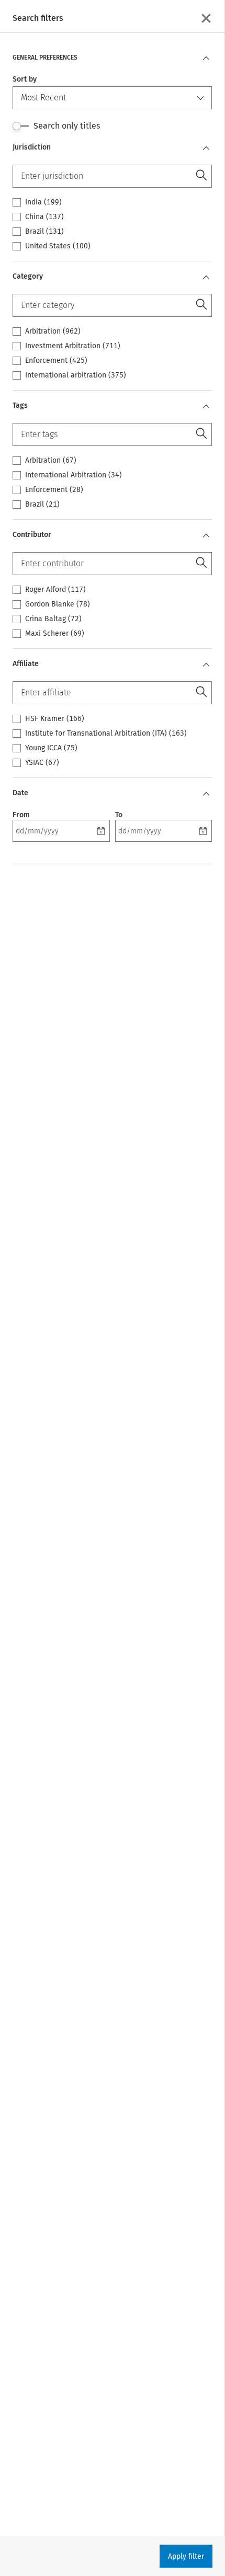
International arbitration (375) (76, 375)
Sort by (25, 79)
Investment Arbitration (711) (73, 346)
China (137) (44, 217)
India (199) (43, 202)
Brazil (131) (44, 232)
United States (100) (58, 246)
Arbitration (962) (53, 331)
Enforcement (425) (56, 361)
